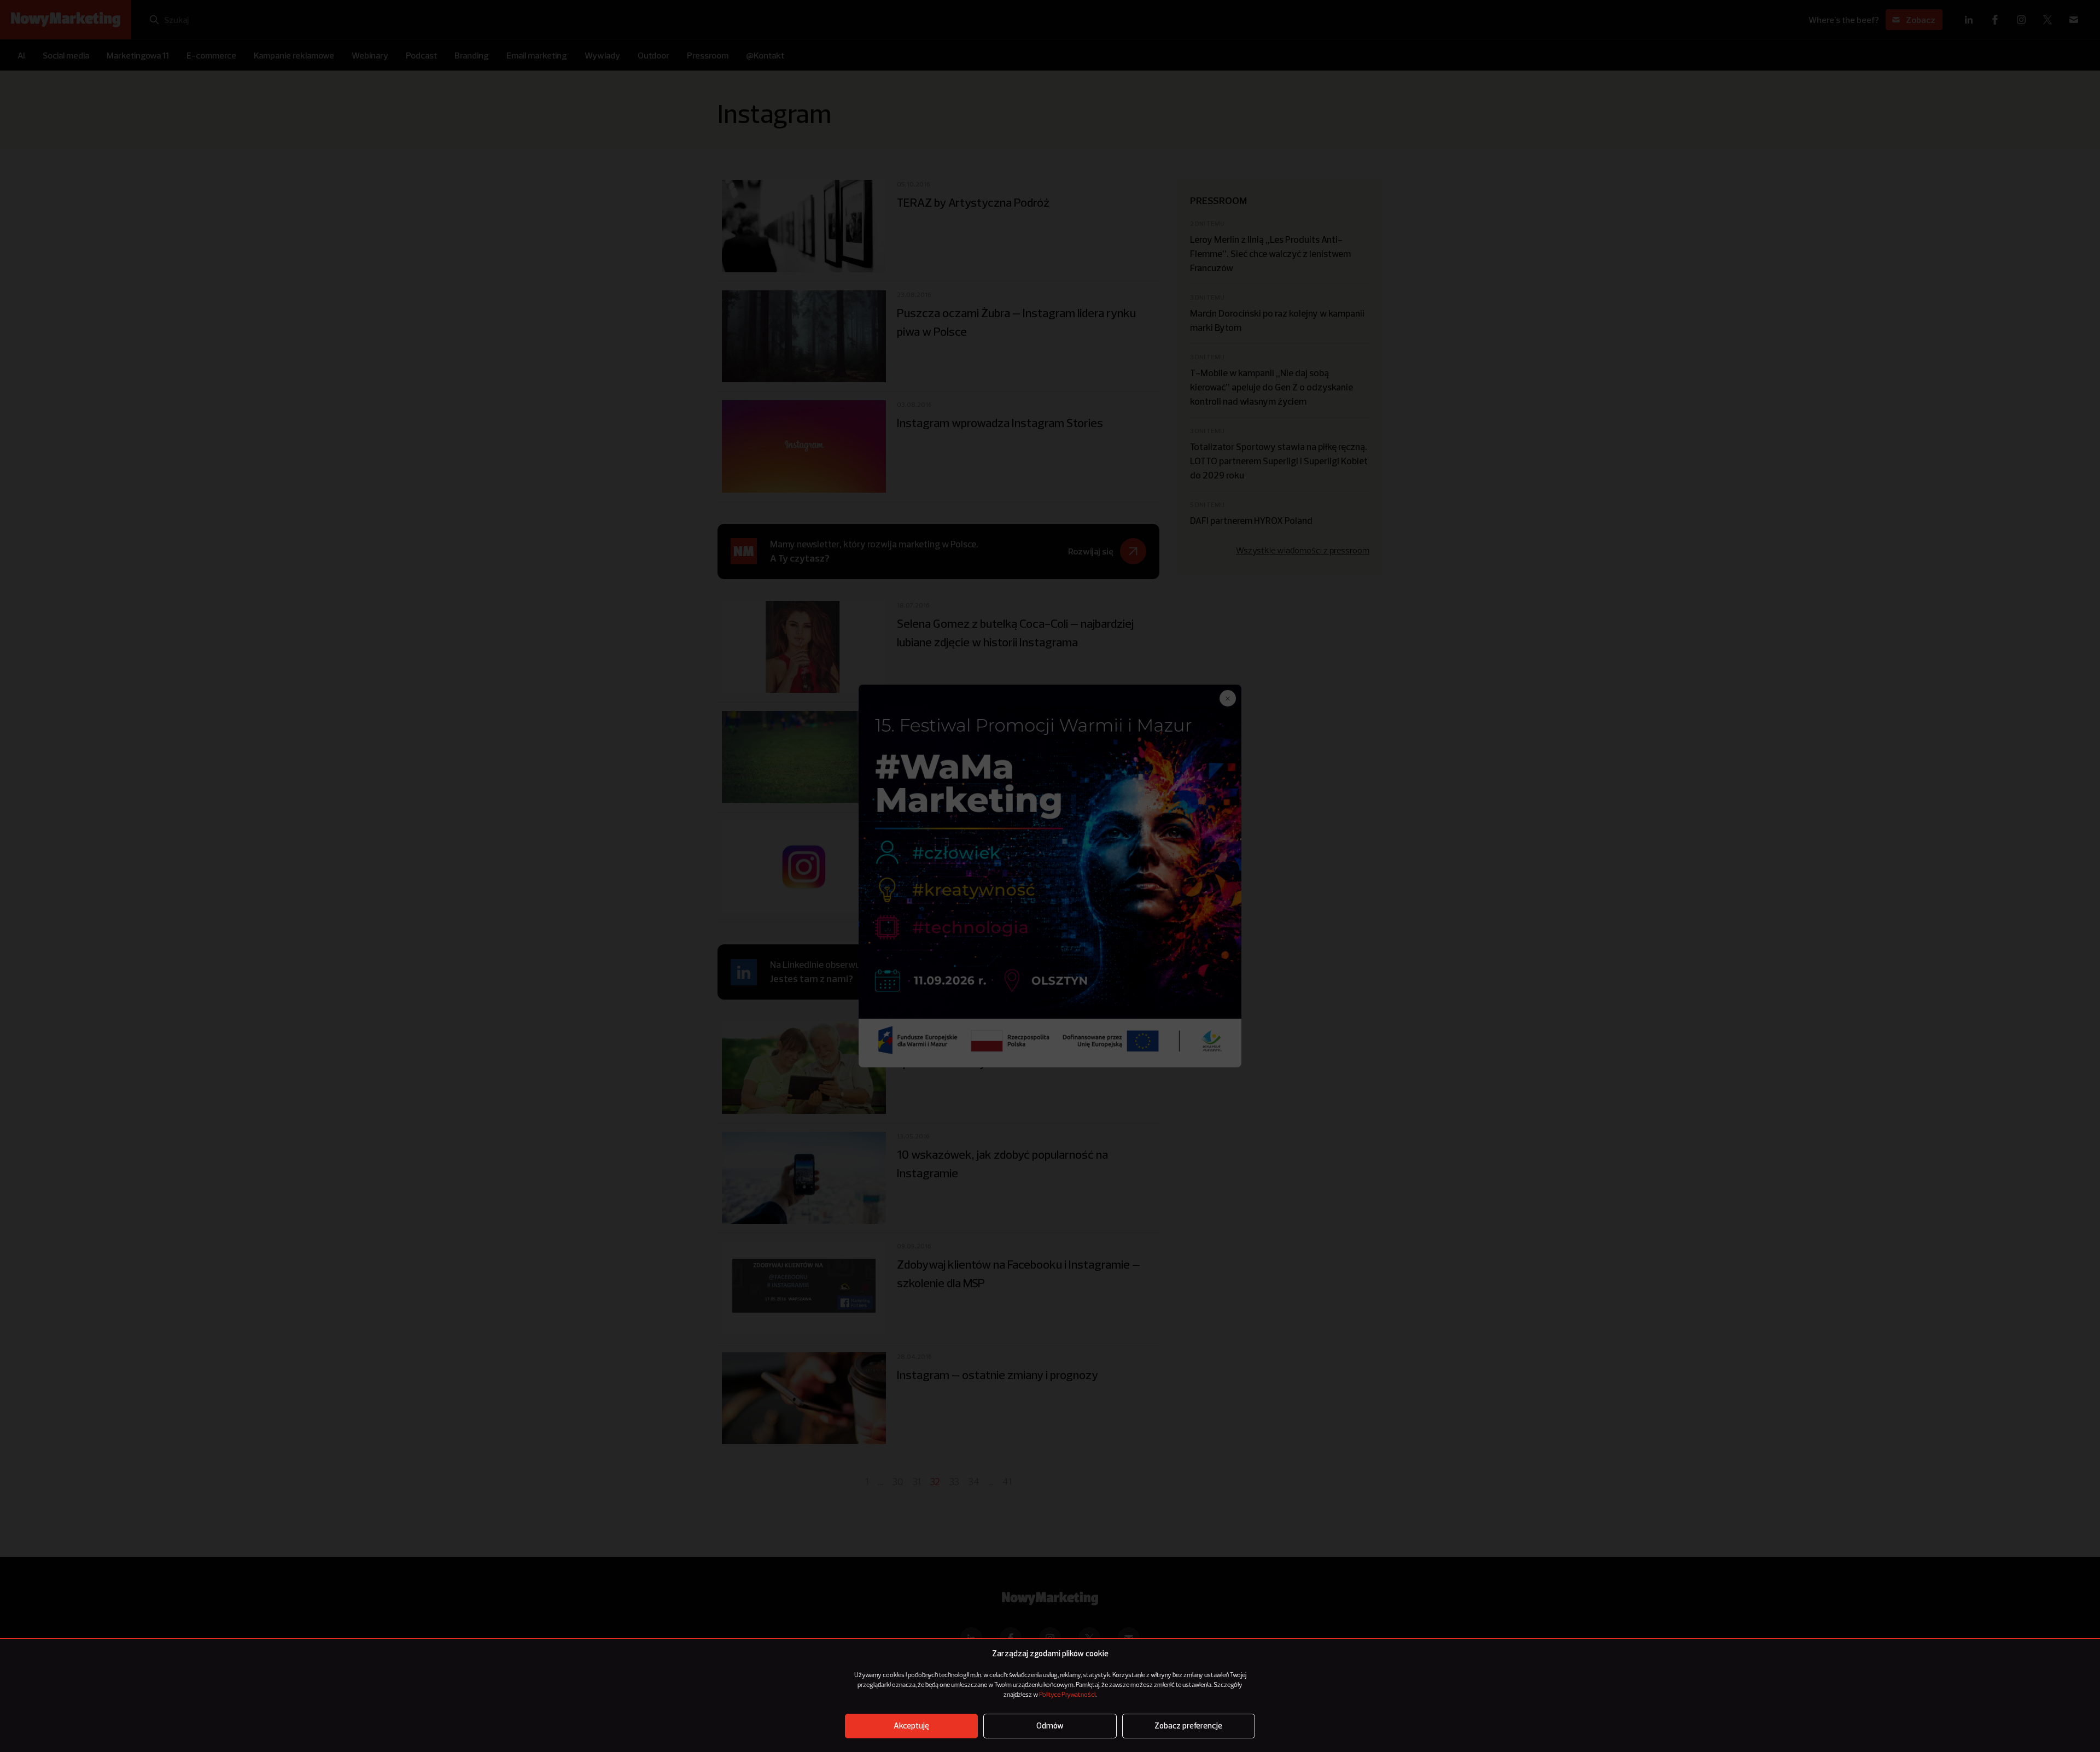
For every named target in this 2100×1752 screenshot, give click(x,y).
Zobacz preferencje (1188, 1726)
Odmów (1050, 1726)
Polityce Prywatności (1067, 1695)
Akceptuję (911, 1726)
